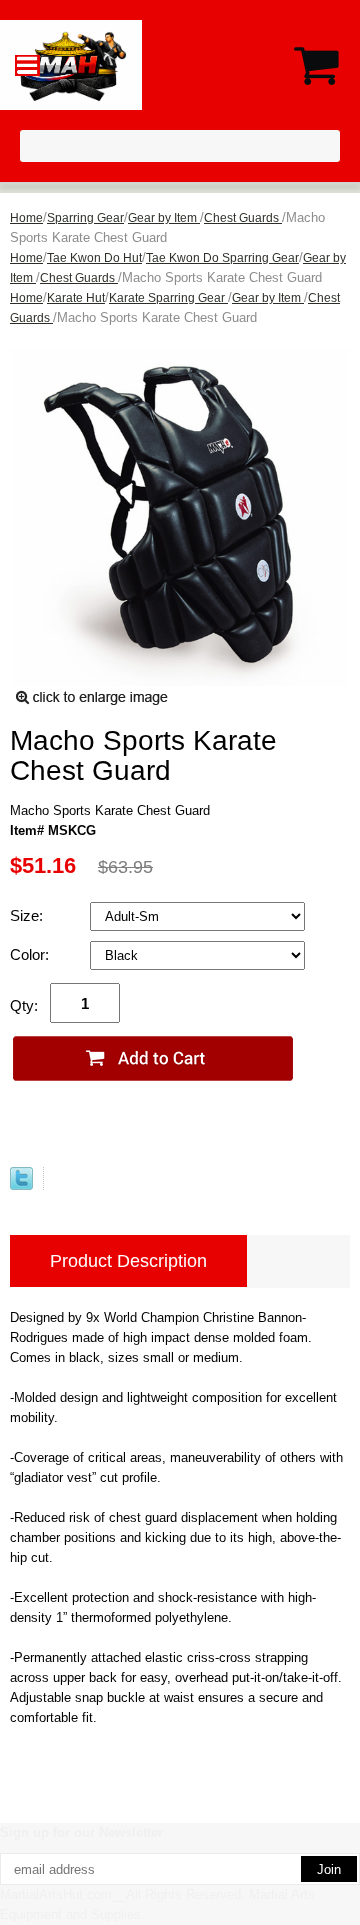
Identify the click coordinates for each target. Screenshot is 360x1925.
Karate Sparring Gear (168, 298)
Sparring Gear (85, 218)
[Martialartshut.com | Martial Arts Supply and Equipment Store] (180, 65)
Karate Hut (76, 298)
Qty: (24, 1005)
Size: (28, 915)
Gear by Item (164, 218)
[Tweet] (21, 1178)
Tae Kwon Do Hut (94, 258)
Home (26, 218)
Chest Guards (243, 218)
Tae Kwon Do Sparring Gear (222, 258)
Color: (31, 954)
